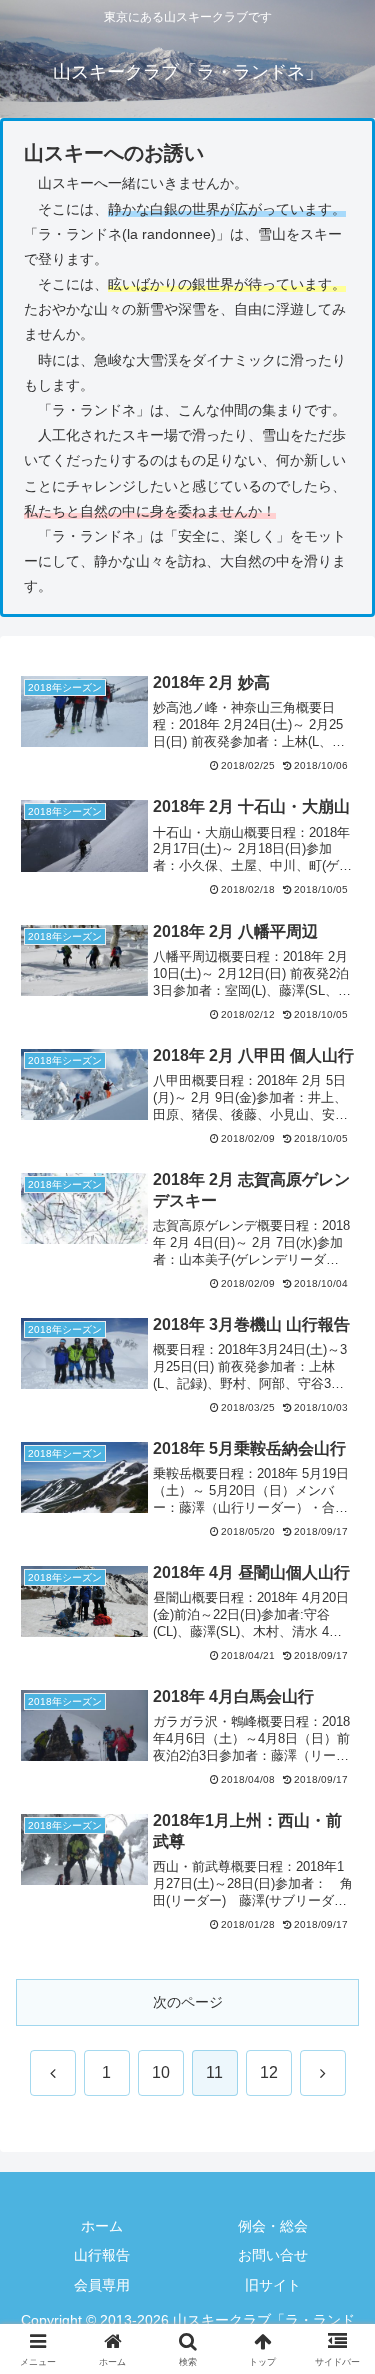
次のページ (188, 2002)
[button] (335, 2244)
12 (269, 2072)
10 (161, 2072)
